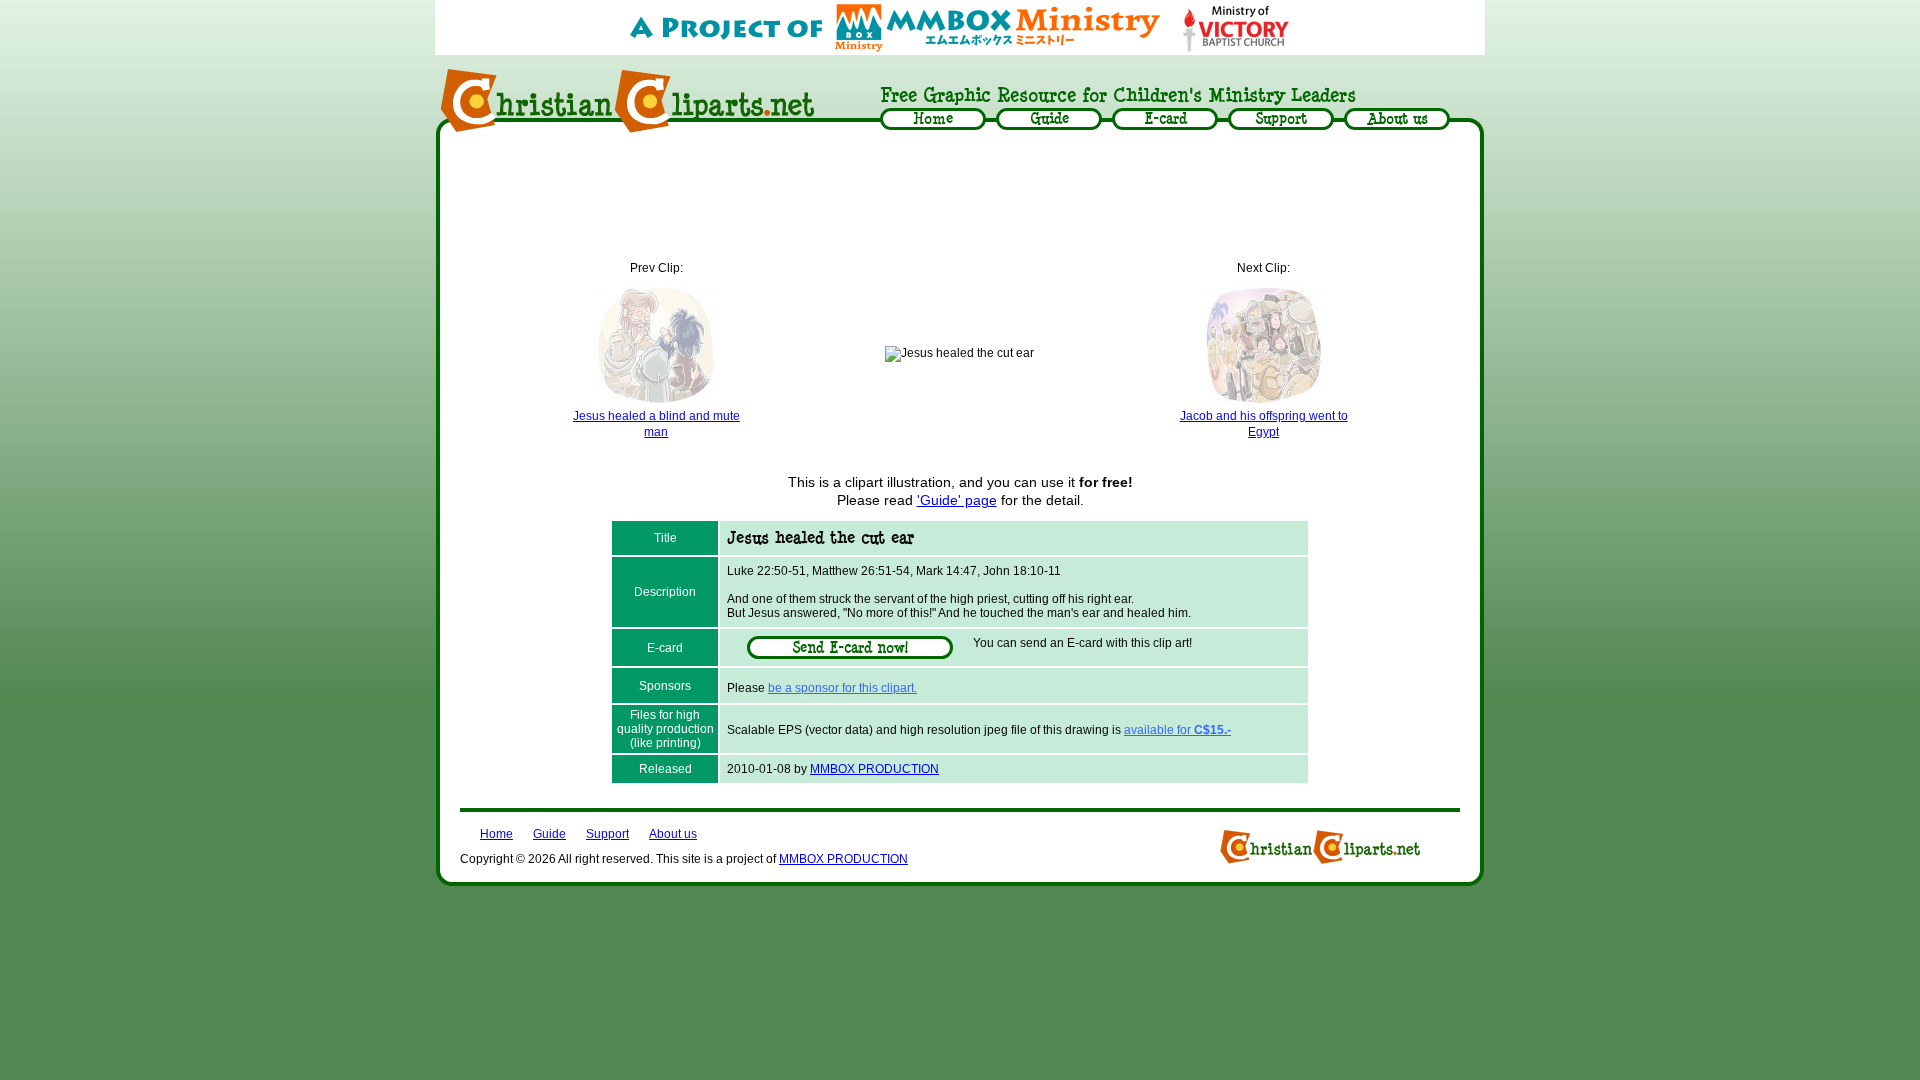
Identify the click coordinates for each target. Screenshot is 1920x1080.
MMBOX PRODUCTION (874, 769)
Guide (549, 834)
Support (607, 834)
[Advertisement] (960, 197)
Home (496, 834)
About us (673, 834)
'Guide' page (957, 500)
